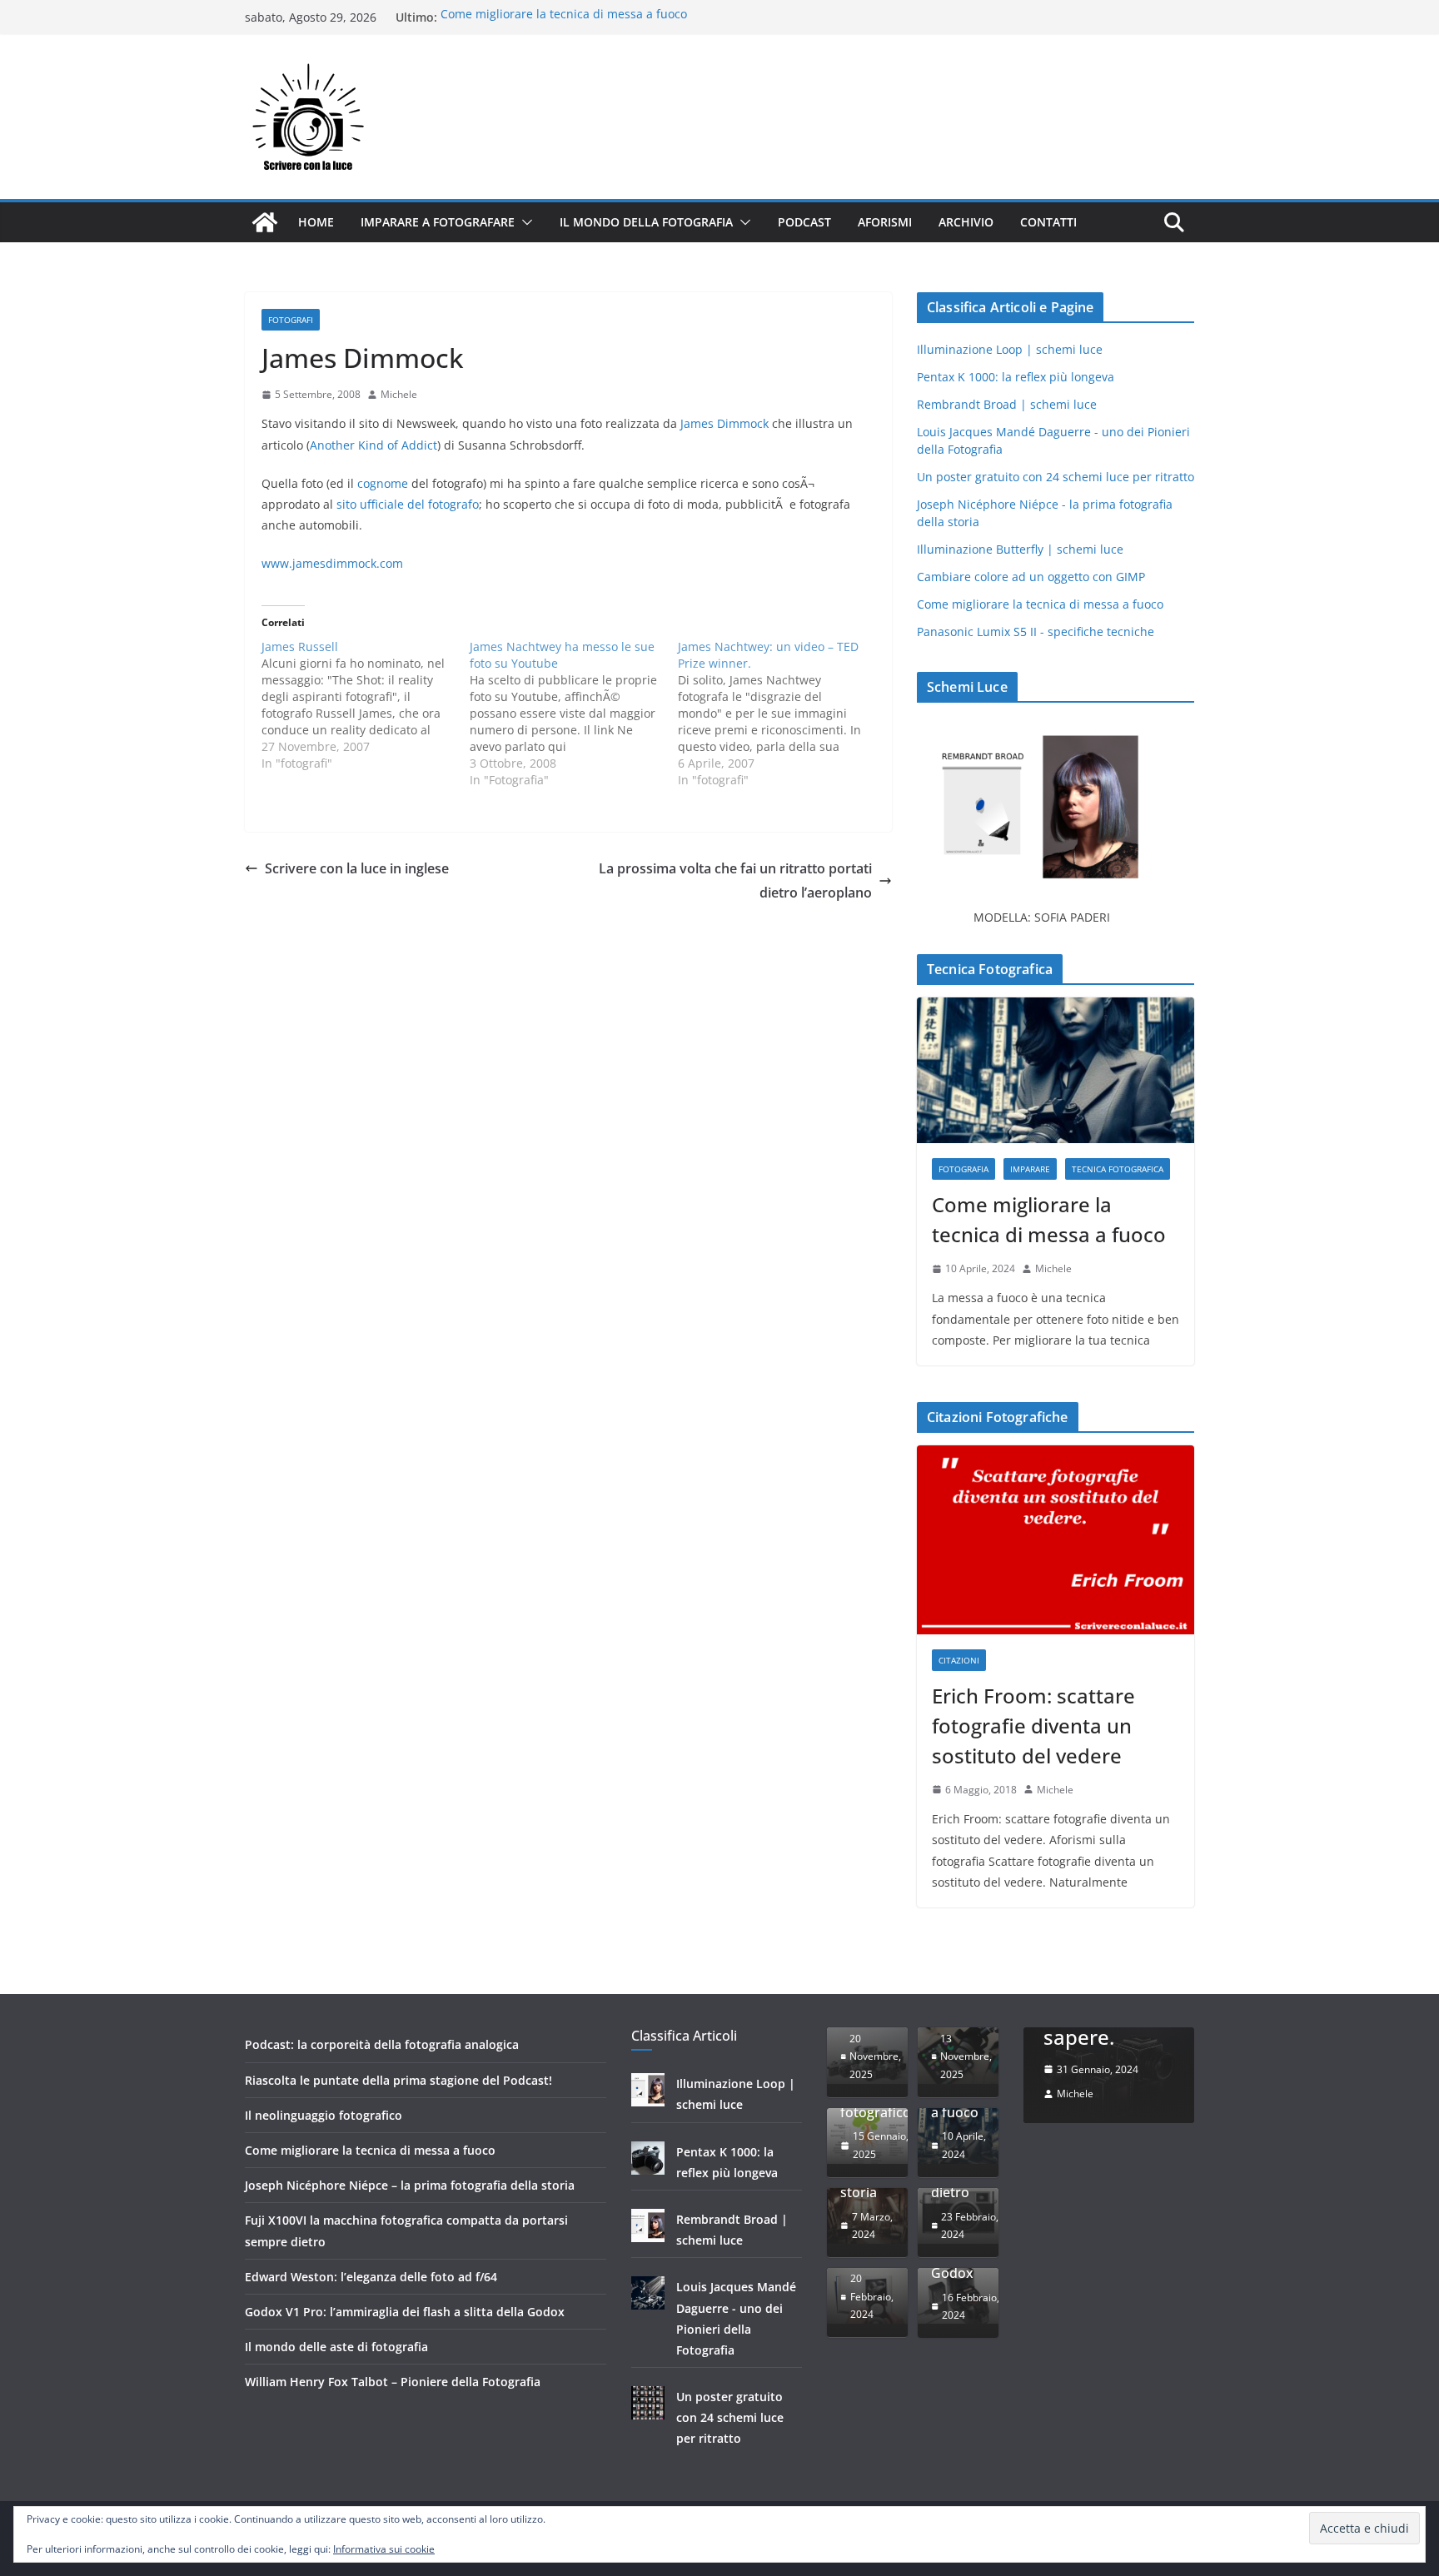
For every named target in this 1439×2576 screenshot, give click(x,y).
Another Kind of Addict (373, 445)
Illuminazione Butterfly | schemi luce (1020, 549)
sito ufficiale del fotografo (408, 504)
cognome (383, 483)
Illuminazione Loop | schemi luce (1010, 349)
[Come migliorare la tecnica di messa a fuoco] (1056, 1070)
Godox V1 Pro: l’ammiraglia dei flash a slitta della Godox (405, 2312)
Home (316, 222)
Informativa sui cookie (384, 2549)
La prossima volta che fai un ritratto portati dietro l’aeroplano (735, 880)
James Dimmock (724, 423)
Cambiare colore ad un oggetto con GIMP (1031, 577)
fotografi (291, 320)
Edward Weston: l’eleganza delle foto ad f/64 (371, 2277)
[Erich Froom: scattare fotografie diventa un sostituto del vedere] (1056, 1540)
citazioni (959, 1660)
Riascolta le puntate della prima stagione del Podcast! (398, 2080)
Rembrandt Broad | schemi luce (1007, 404)
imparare (1030, 1169)
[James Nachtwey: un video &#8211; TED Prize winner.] (782, 714)
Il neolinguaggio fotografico (324, 2115)
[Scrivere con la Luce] (265, 222)
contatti (1048, 222)
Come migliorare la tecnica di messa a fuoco (564, 17)
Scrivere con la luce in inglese (357, 868)
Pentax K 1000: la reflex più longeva (1016, 377)
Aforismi (885, 222)
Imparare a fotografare (438, 222)
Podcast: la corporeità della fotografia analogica (382, 2044)
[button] (524, 222)
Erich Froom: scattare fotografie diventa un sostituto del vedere (1033, 1726)
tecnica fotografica (1118, 1169)
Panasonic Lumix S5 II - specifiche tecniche (1036, 632)
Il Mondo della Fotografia (646, 222)
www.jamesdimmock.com (332, 563)
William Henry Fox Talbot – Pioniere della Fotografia (393, 2382)
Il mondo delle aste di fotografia (336, 2347)
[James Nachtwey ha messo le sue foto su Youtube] (574, 714)
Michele (399, 394)
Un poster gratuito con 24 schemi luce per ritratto (1056, 477)
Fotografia (963, 1169)
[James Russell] (366, 705)
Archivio (966, 222)
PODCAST (804, 222)
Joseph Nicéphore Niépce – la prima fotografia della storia (410, 2185)
